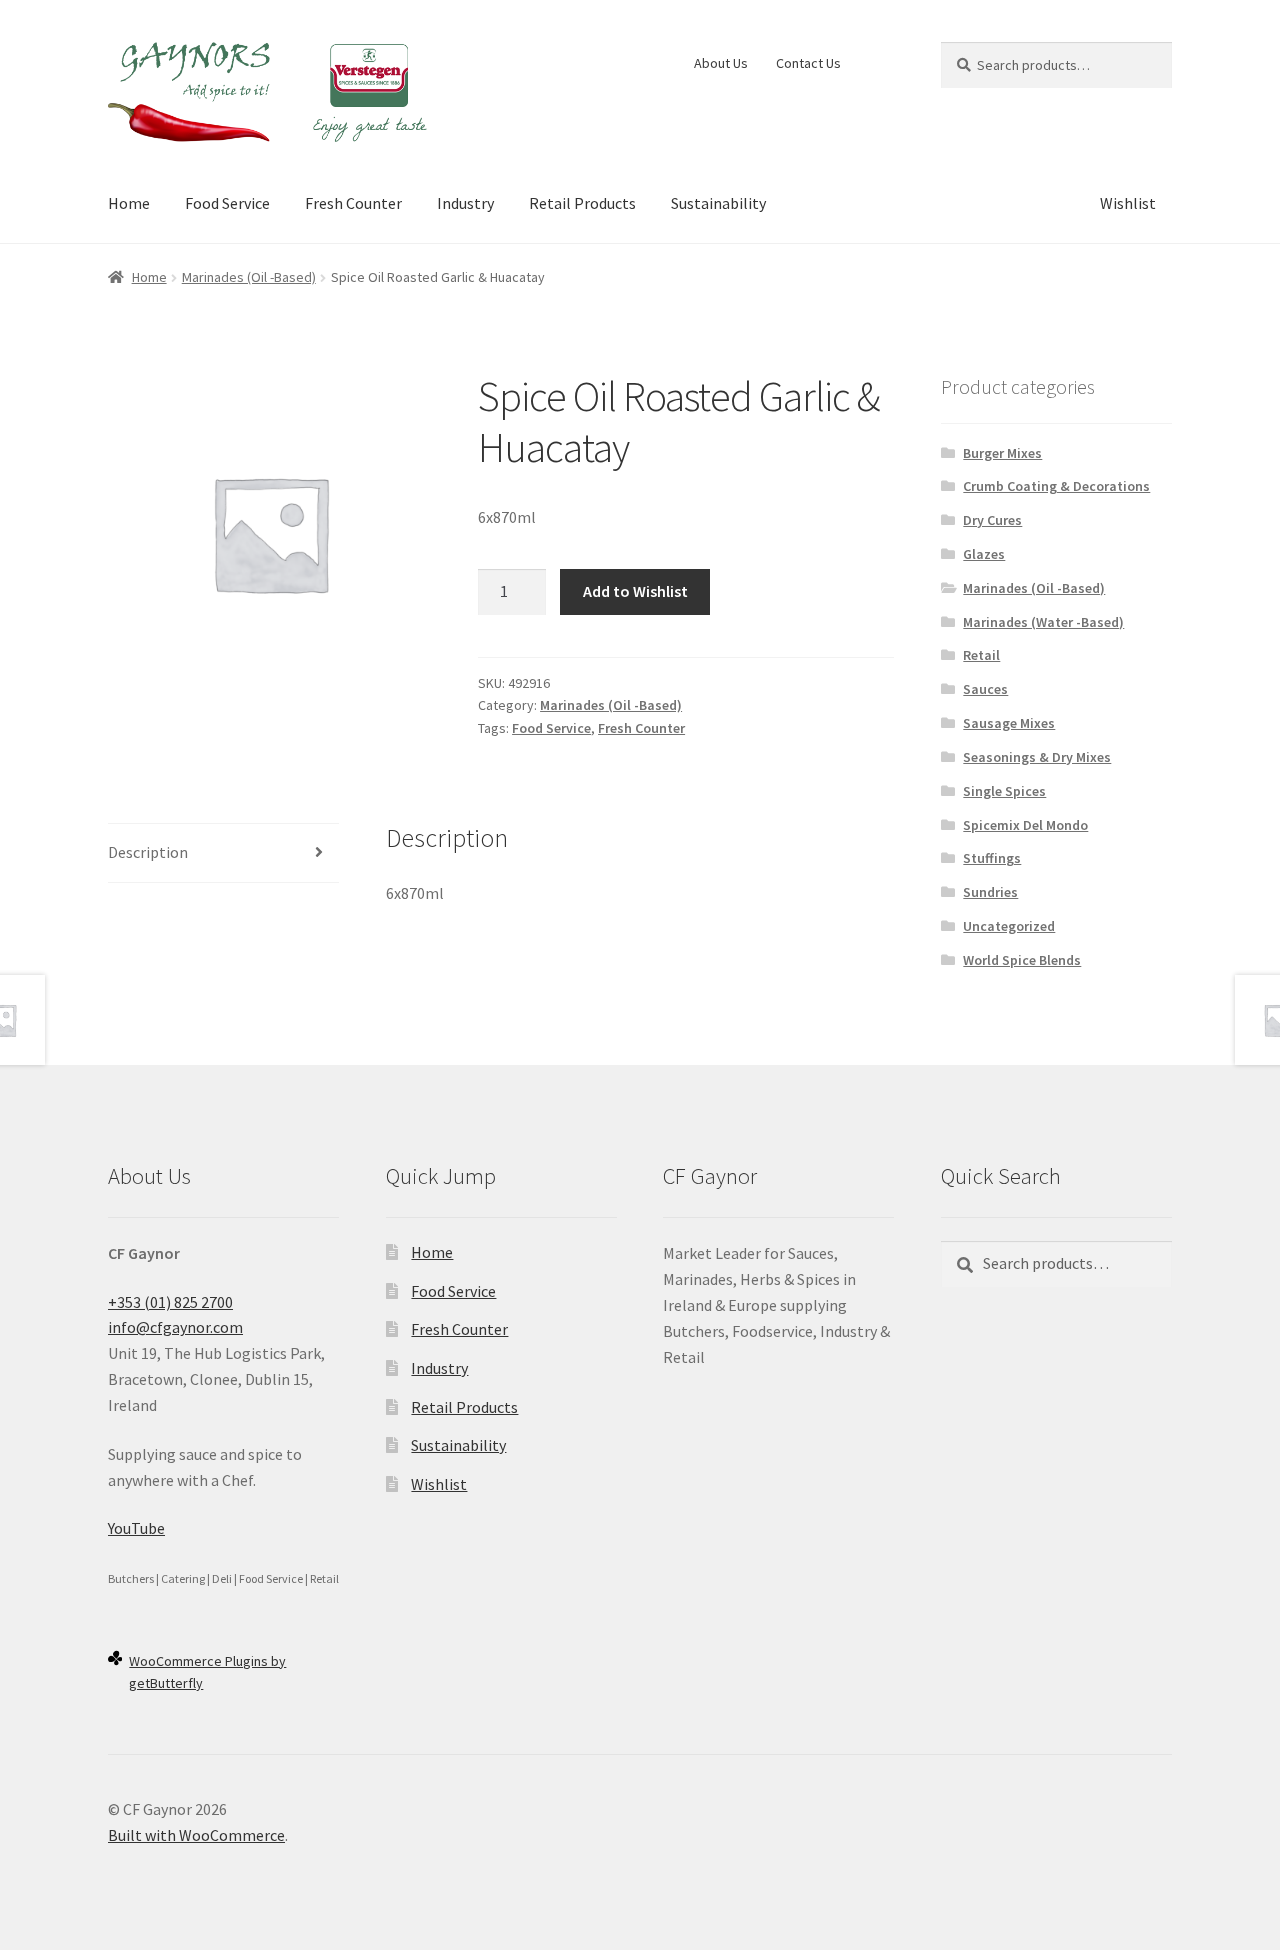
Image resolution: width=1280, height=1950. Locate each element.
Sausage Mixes (1009, 723)
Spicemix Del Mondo (1025, 825)
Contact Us (808, 63)
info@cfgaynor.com (175, 1327)
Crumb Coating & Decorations (1056, 486)
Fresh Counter (353, 203)
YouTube (136, 1528)
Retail (981, 655)
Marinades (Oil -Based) (249, 277)
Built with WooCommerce (196, 1835)
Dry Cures (992, 520)
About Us (721, 63)
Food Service (227, 203)
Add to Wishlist (635, 591)
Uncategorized (1009, 926)
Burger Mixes (1002, 453)
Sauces (985, 689)
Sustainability (718, 203)
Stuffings (992, 858)
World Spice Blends (1022, 960)
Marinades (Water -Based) (1043, 622)
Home (129, 203)
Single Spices (1004, 791)
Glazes (984, 554)
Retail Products (582, 203)
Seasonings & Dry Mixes (1037, 757)
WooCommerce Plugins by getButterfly (207, 1672)
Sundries (990, 892)
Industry (465, 203)
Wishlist (1128, 203)
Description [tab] (148, 852)
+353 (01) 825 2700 (170, 1302)
